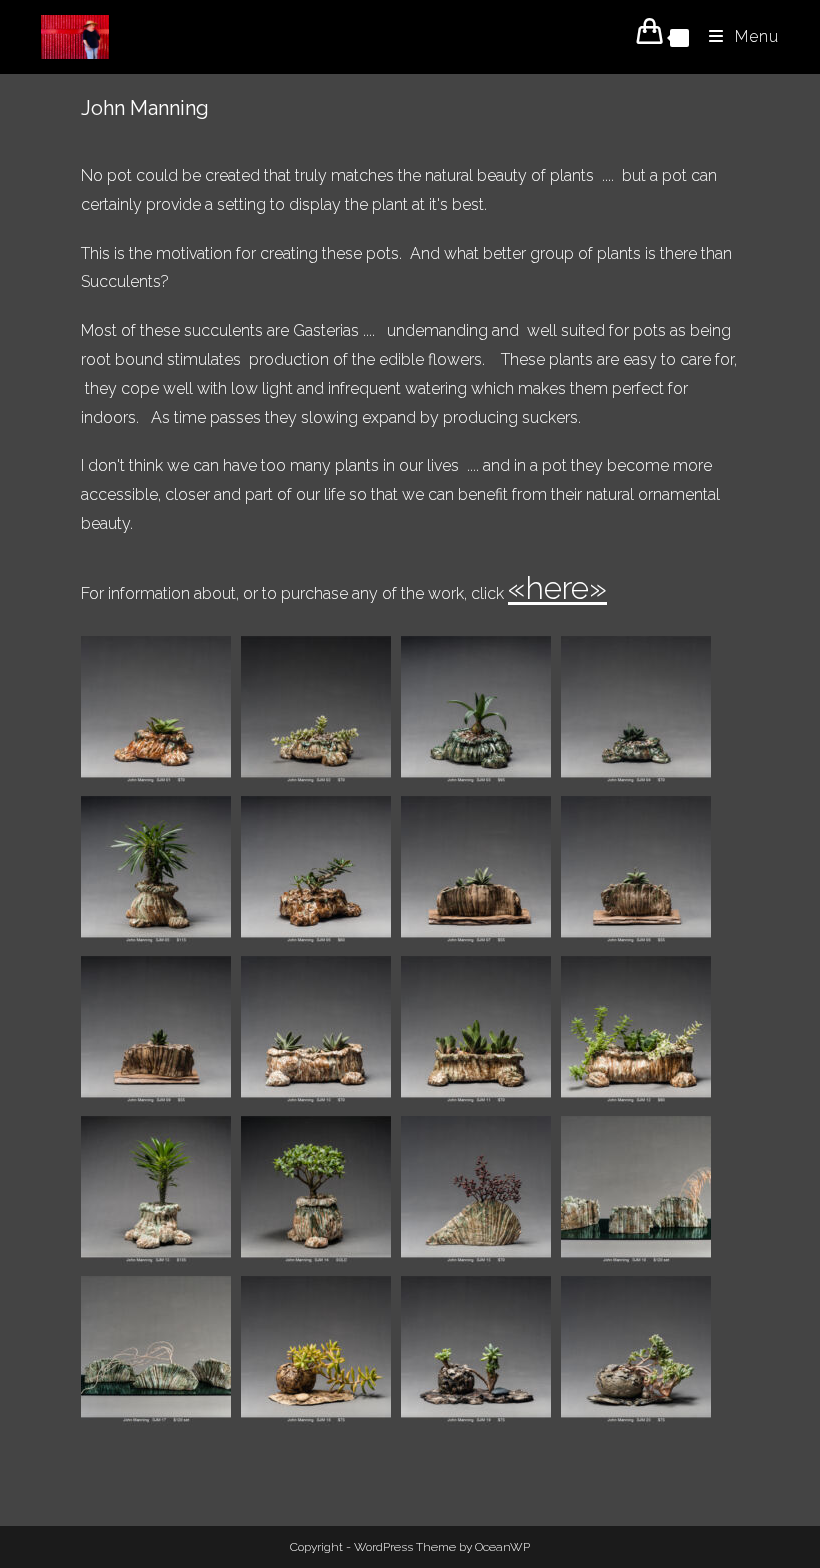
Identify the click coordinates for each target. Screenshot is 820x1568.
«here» (557, 587)
